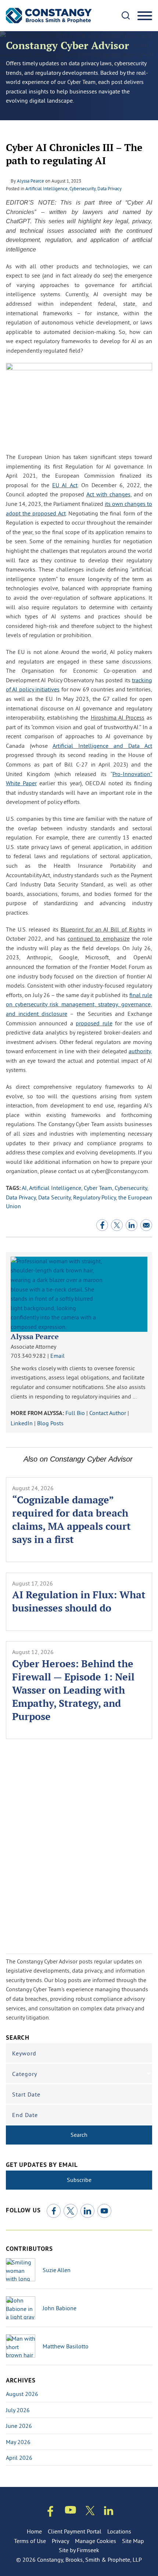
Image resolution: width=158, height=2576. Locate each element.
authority (140, 1051)
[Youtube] (71, 2511)
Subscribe (79, 2180)
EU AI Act (65, 485)
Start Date (26, 2094)
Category (25, 2074)
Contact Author (108, 1413)
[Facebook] (54, 2211)
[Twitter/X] (71, 2211)
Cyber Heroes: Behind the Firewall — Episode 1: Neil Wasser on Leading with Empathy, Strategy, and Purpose (73, 1690)
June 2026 (19, 2426)
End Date (25, 2115)
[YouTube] (104, 2211)
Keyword (24, 2053)
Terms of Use (30, 2541)
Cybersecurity (82, 188)
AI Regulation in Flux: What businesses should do (79, 1601)
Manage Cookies (96, 2541)
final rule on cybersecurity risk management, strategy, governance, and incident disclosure (79, 1004)
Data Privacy (109, 188)
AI (24, 1188)
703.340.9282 (28, 1356)
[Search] (126, 15)
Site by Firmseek (79, 2550)
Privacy (60, 2541)
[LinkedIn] (87, 2211)
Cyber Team (98, 1188)
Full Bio (75, 1413)
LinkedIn (22, 1423)
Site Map (133, 2541)
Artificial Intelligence (46, 188)
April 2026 (19, 2458)
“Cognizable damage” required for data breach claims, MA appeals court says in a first (71, 1519)
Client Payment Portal (75, 2531)
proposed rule (94, 1023)
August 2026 (22, 2394)
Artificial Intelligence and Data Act (102, 746)
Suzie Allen (57, 2270)
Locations (119, 2531)
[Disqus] (79, 1850)
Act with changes (108, 494)
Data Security (54, 1197)
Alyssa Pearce (30, 181)
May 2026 (18, 2442)
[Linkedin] (109, 2512)
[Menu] (145, 16)
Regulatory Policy (94, 1197)
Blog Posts (50, 1423)
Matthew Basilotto (66, 2346)
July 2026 (18, 2410)
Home (34, 2531)
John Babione (60, 2308)
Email (58, 1356)
